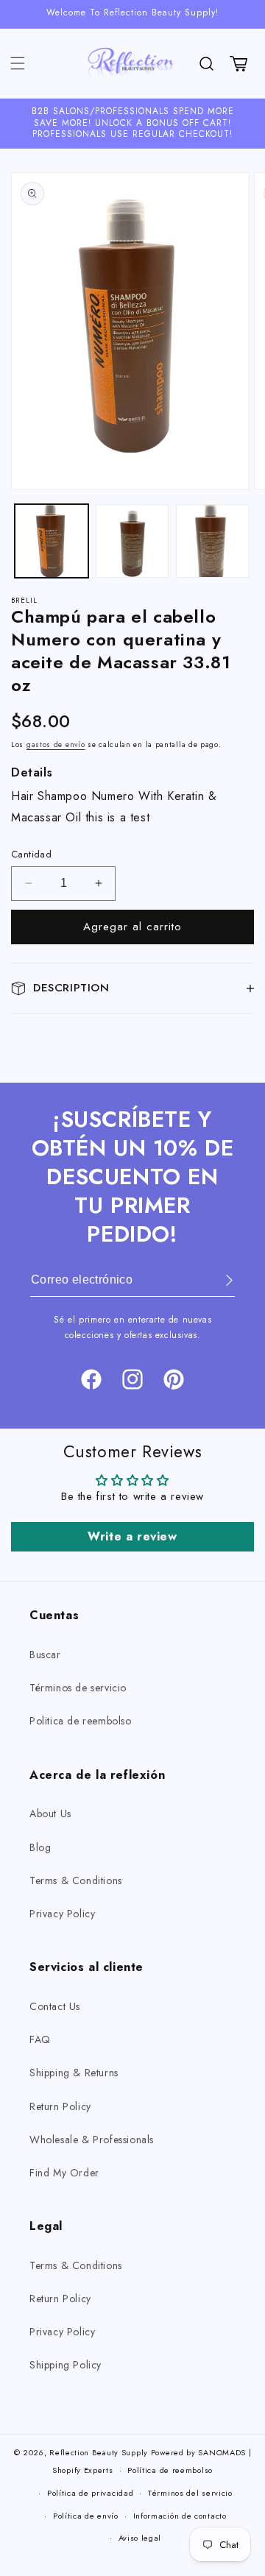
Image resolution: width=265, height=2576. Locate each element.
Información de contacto (180, 2516)
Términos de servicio (78, 1688)
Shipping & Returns (74, 2073)
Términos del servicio (190, 2493)
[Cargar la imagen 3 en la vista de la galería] (213, 541)
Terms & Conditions (76, 1880)
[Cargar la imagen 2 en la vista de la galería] (132, 541)
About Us (50, 1814)
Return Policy (60, 2106)
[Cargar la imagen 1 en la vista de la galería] (52, 541)
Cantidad (31, 854)
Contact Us (55, 2006)
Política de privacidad (90, 2493)
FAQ (40, 2039)
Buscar (45, 1655)
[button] (18, 63)
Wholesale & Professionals (92, 2140)
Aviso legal (140, 2538)
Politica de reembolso (81, 1721)
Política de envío (86, 2516)
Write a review (132, 1536)
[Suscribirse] (219, 1280)
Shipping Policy (66, 2365)
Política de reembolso (170, 2470)
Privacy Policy (62, 1914)
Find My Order (64, 2173)
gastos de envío (56, 744)
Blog (40, 1847)
